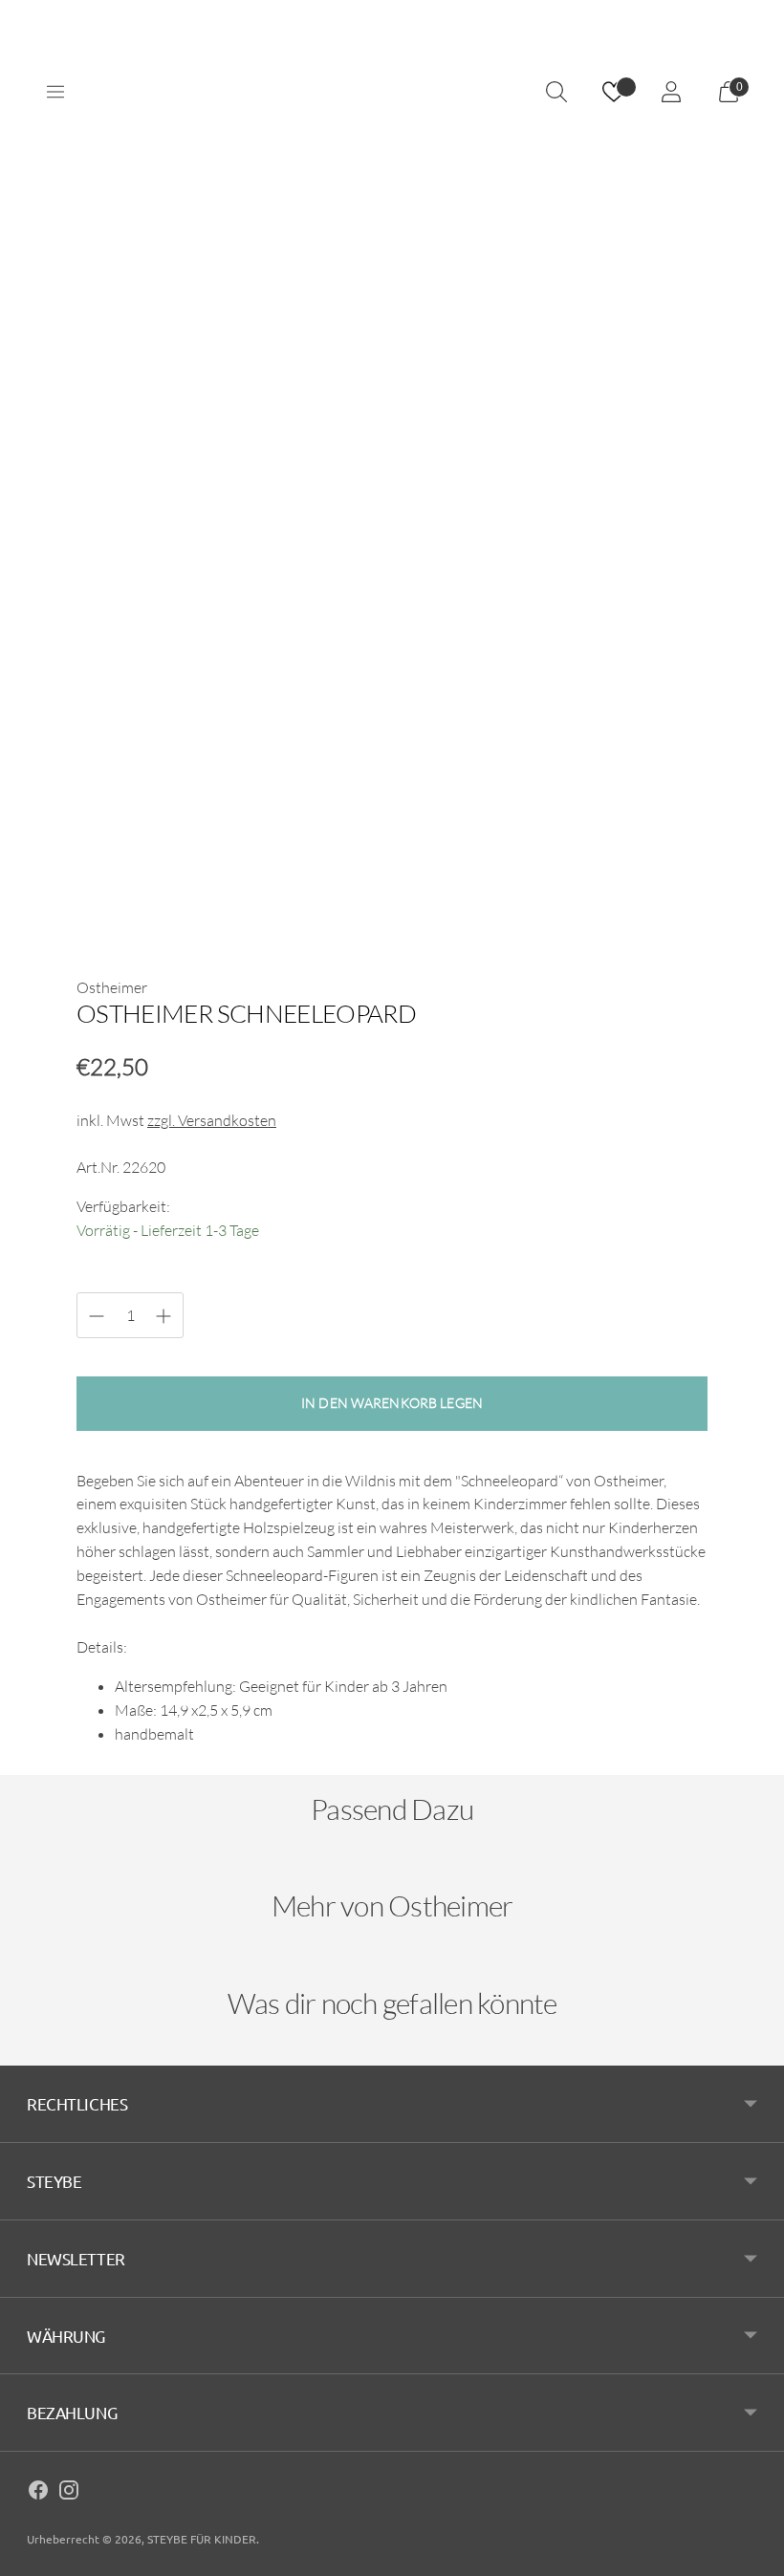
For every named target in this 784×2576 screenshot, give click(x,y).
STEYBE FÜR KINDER (202, 2539)
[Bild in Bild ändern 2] (262, 882)
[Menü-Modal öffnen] (55, 92)
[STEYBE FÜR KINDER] (392, 92)
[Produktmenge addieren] (97, 1316)
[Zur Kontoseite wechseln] (671, 92)
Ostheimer (112, 987)
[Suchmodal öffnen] (556, 92)
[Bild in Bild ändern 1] (132, 882)
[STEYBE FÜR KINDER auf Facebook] (38, 2493)
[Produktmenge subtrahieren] (163, 1316)
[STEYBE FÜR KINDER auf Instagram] (69, 2493)
